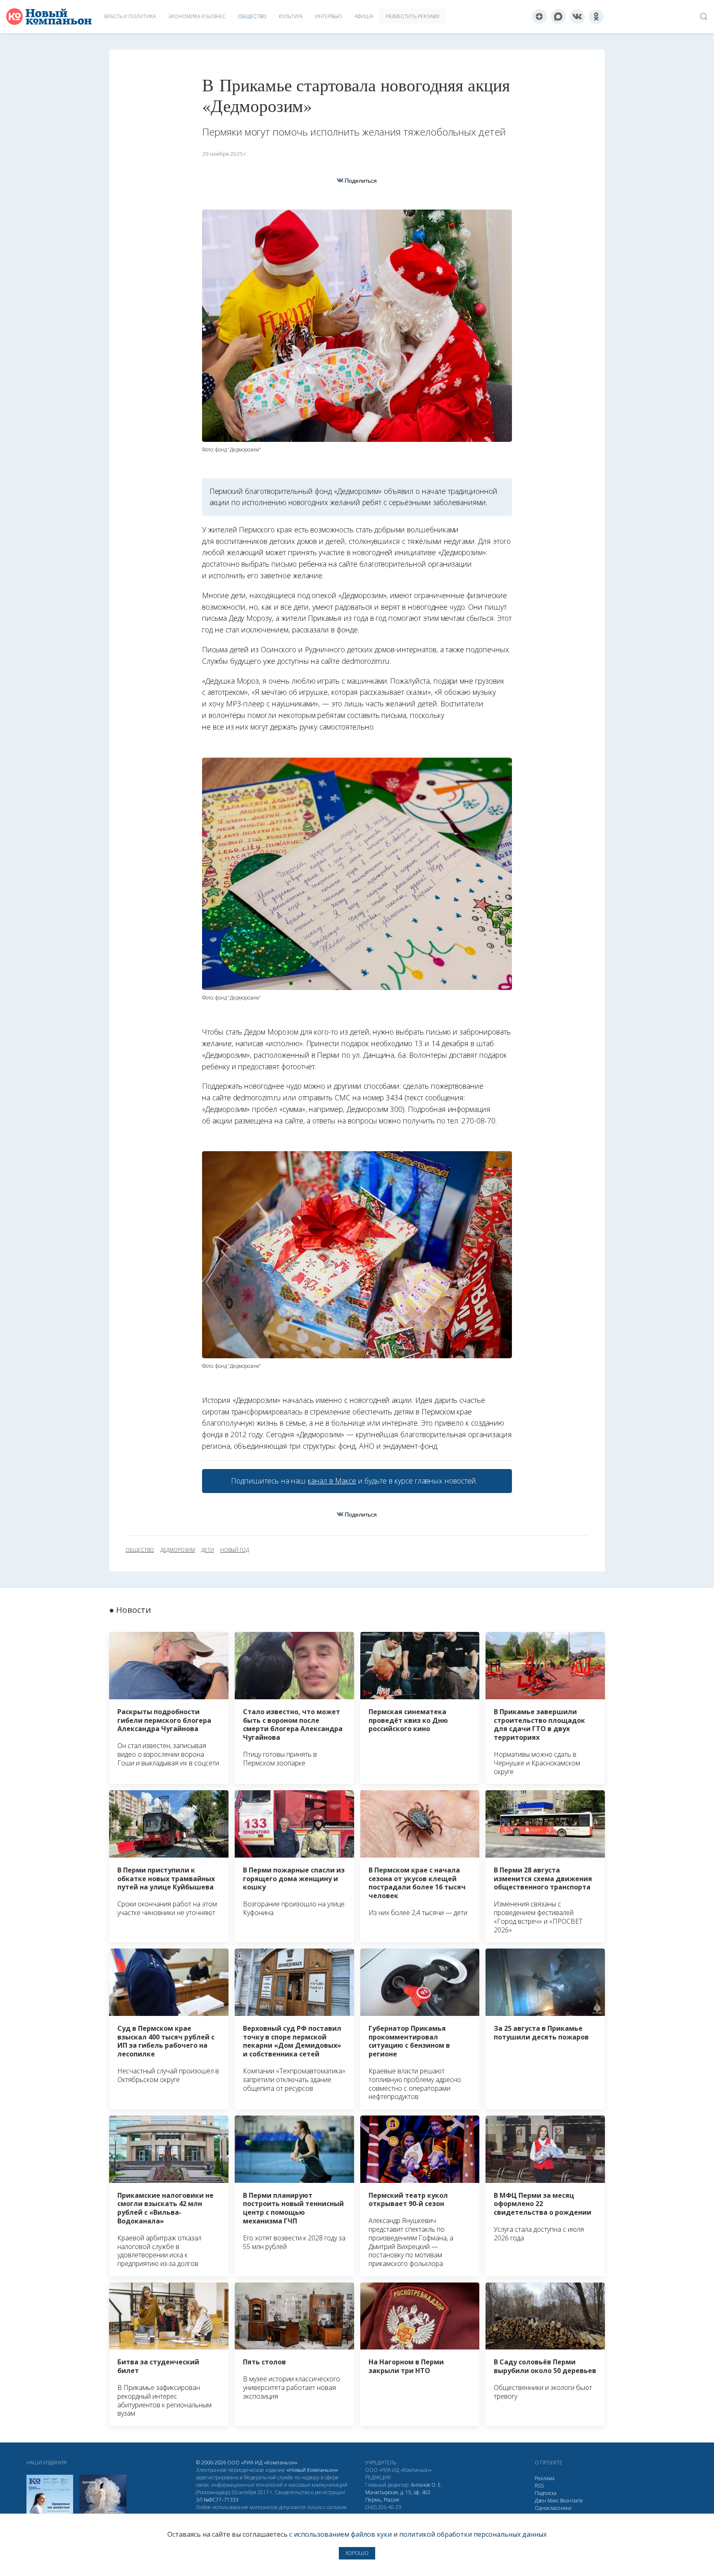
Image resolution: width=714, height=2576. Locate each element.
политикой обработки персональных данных (473, 2534)
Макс (553, 2501)
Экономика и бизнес (197, 16)
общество (140, 1550)
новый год (235, 1550)
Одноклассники (553, 2508)
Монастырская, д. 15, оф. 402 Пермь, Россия (398, 2496)
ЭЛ (217, 2500)
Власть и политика (130, 16)
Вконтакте (571, 2501)
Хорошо (357, 2553)
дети (208, 1550)
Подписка (546, 2493)
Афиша (364, 16)
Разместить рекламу (413, 16)
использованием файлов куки (343, 2534)
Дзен (540, 2501)
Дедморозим (178, 1550)
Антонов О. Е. (426, 2485)
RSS (539, 2486)
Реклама (545, 2478)
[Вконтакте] (577, 17)
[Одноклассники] (596, 17)
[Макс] (558, 17)
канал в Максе (332, 1481)
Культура (291, 16)
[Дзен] (539, 17)
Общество (252, 16)
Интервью (328, 16)
